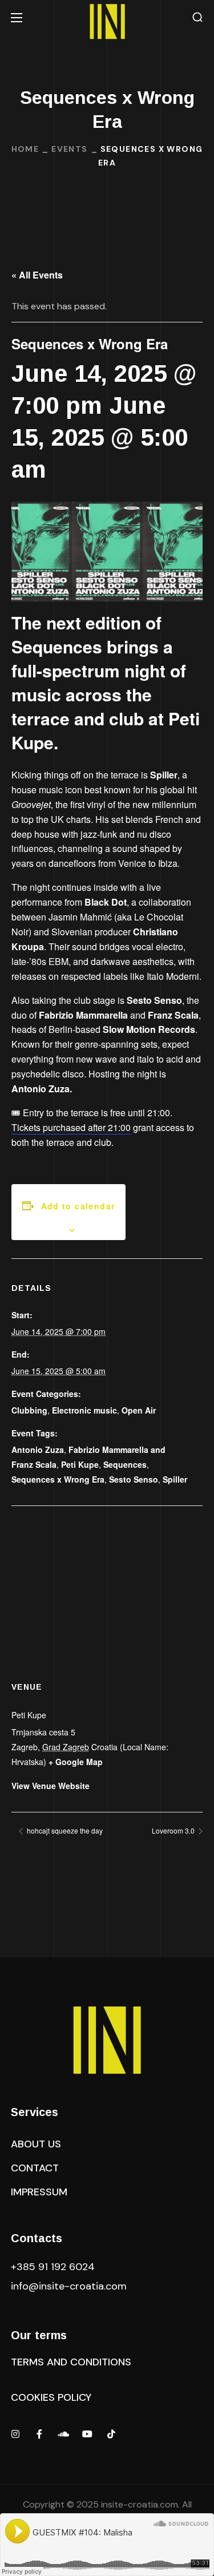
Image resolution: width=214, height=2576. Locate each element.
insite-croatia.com (140, 2504)
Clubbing (29, 1410)
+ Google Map (76, 1762)
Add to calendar (78, 1206)
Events (69, 149)
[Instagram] (15, 2434)
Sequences (125, 1464)
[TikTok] (111, 2434)
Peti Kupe (80, 1464)
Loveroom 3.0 (174, 1830)
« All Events (37, 275)
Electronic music (84, 1410)
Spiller (175, 1479)
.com (69, 2286)
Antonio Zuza (38, 1449)
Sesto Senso (134, 1479)
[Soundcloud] (63, 2434)
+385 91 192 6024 (54, 2267)
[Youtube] (87, 2434)
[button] (197, 17)
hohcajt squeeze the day (64, 1830)
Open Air (139, 1410)
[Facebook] (39, 2434)
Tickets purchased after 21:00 (71, 1127)
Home (25, 149)
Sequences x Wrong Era (58, 1479)
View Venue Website (51, 1786)
